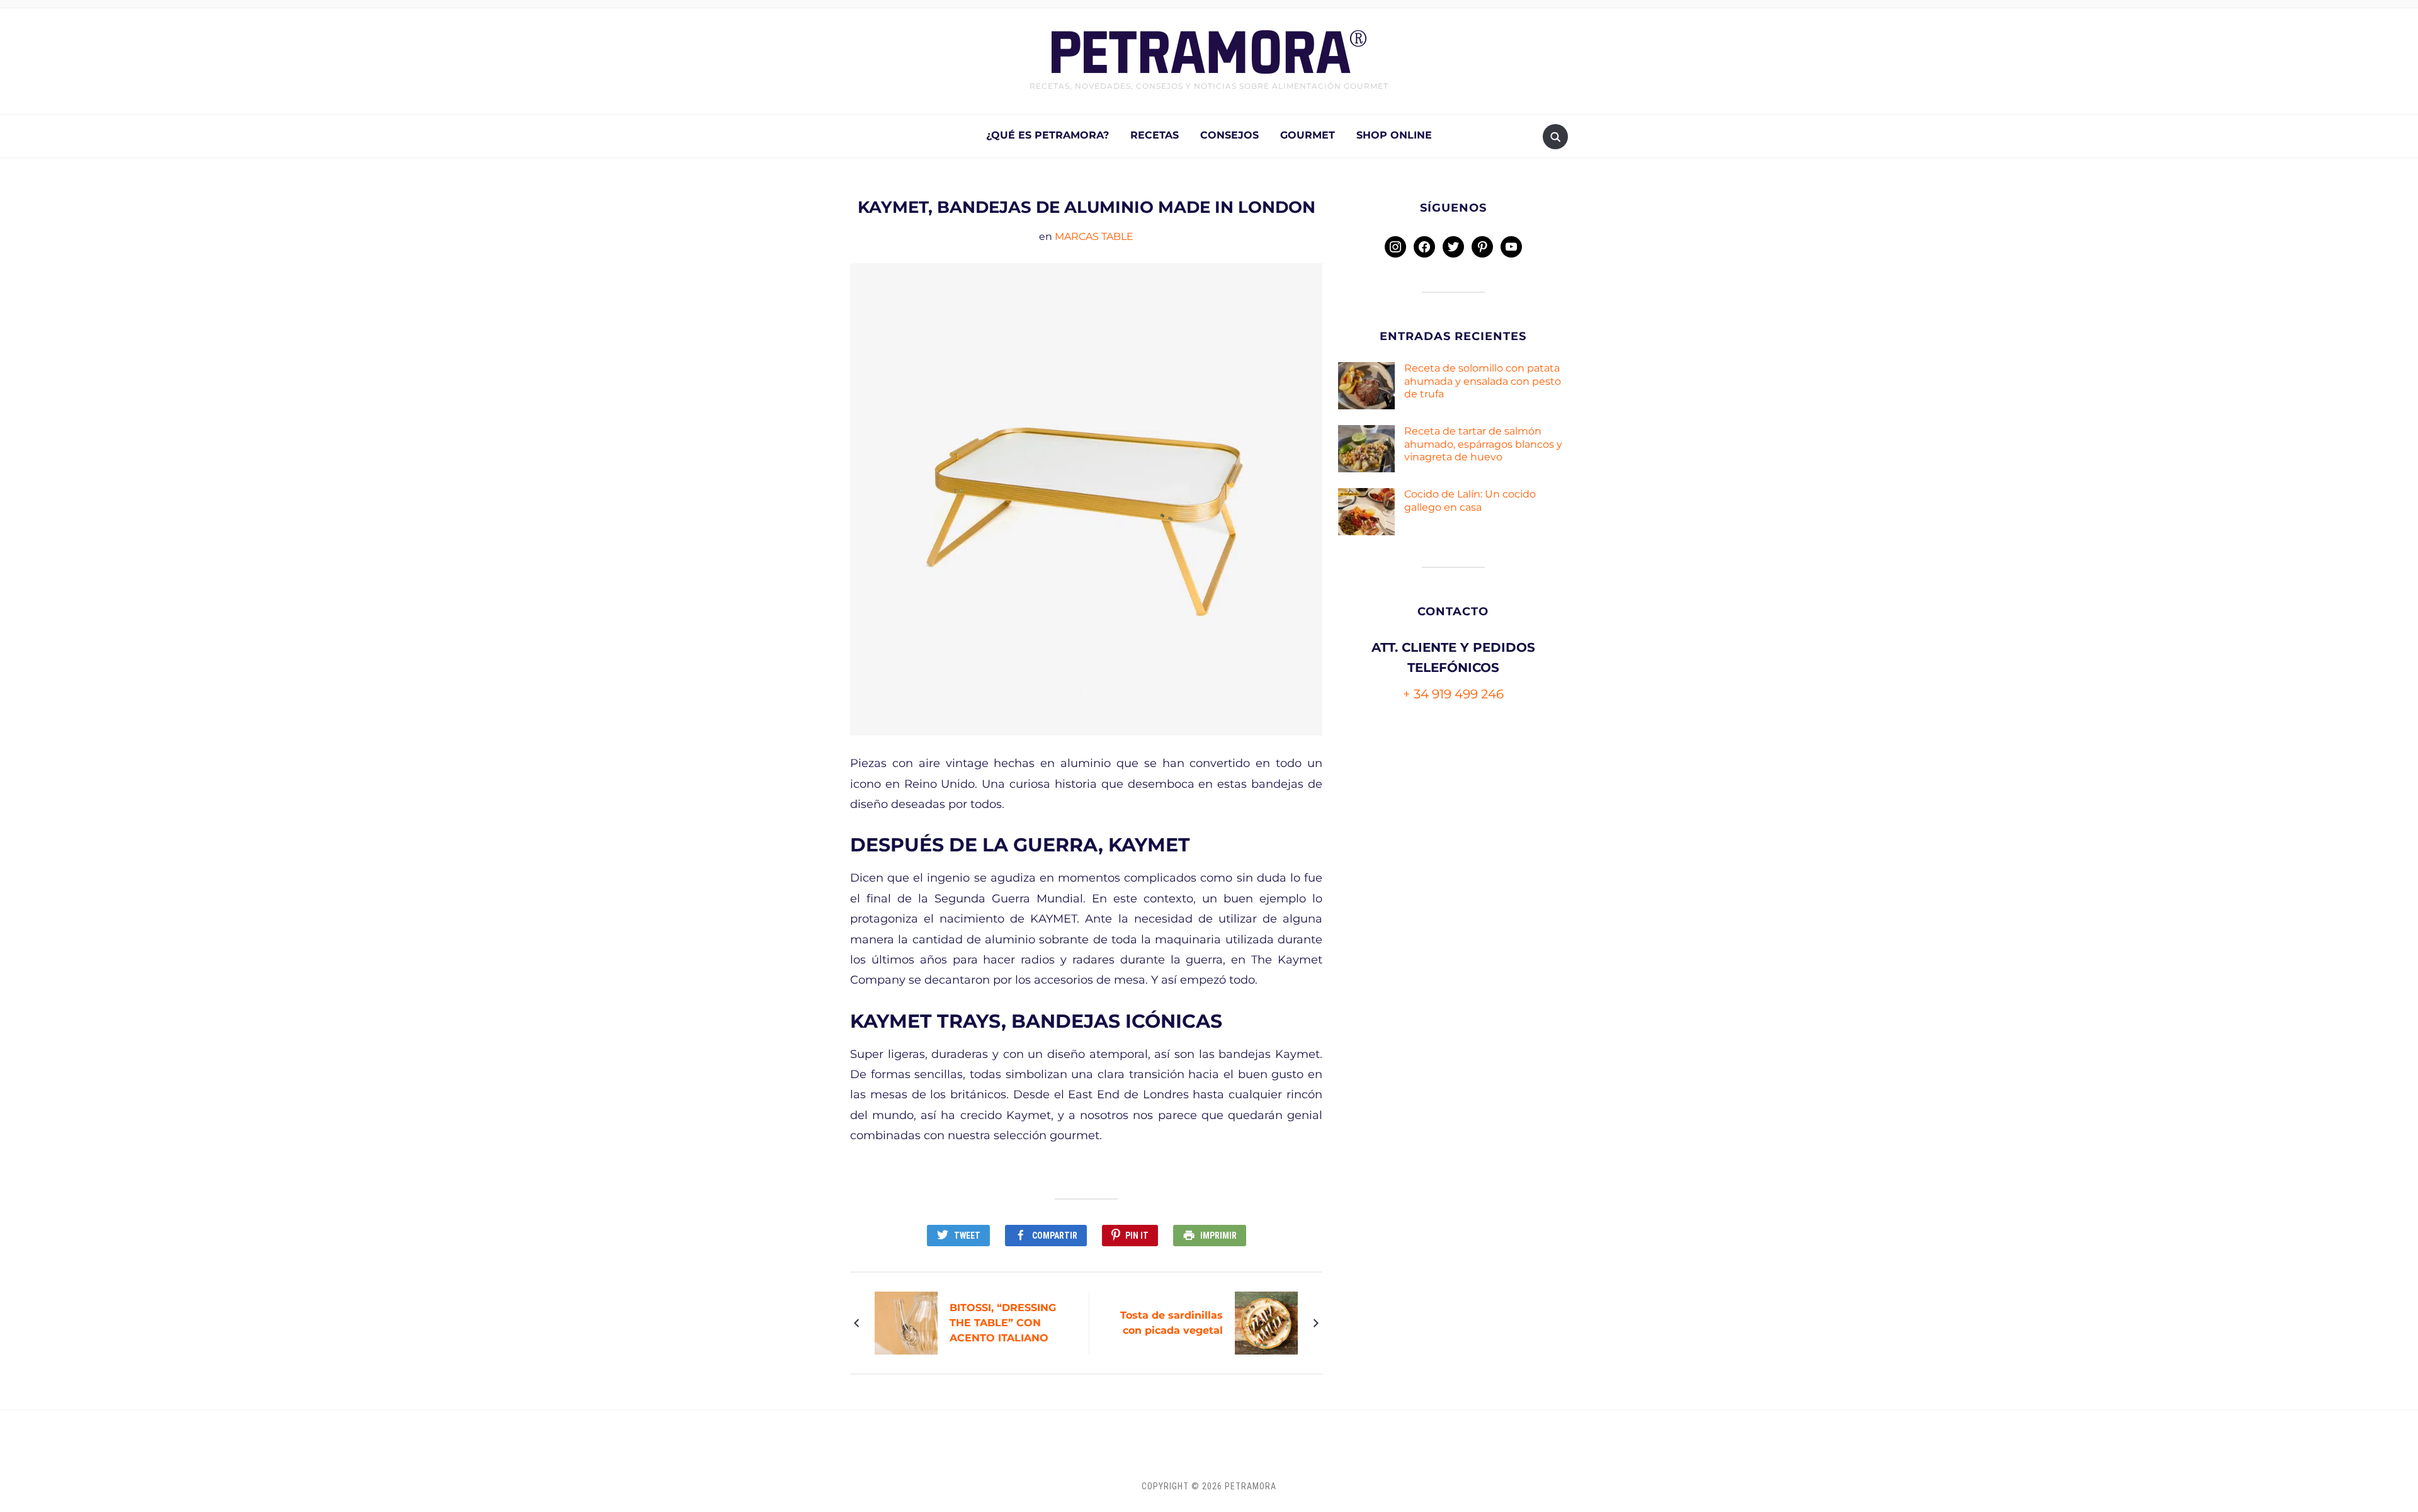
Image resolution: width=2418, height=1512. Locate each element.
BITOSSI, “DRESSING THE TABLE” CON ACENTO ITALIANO (1003, 1323)
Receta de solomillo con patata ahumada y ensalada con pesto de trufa (1483, 381)
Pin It (1137, 1236)
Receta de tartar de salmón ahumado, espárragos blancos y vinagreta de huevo (1483, 444)
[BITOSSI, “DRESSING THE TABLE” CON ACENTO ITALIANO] (907, 1322)
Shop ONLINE (1394, 135)
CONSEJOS (1229, 135)
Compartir (1055, 1236)
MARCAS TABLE (1094, 236)
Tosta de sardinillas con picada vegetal (1172, 1323)
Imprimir (1218, 1236)
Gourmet (1308, 135)
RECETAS (1155, 135)
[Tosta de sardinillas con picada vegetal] (1268, 1322)
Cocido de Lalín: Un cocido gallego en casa (1470, 501)
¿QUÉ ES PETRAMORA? (1047, 135)
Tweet (967, 1236)
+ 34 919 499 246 (1453, 694)
